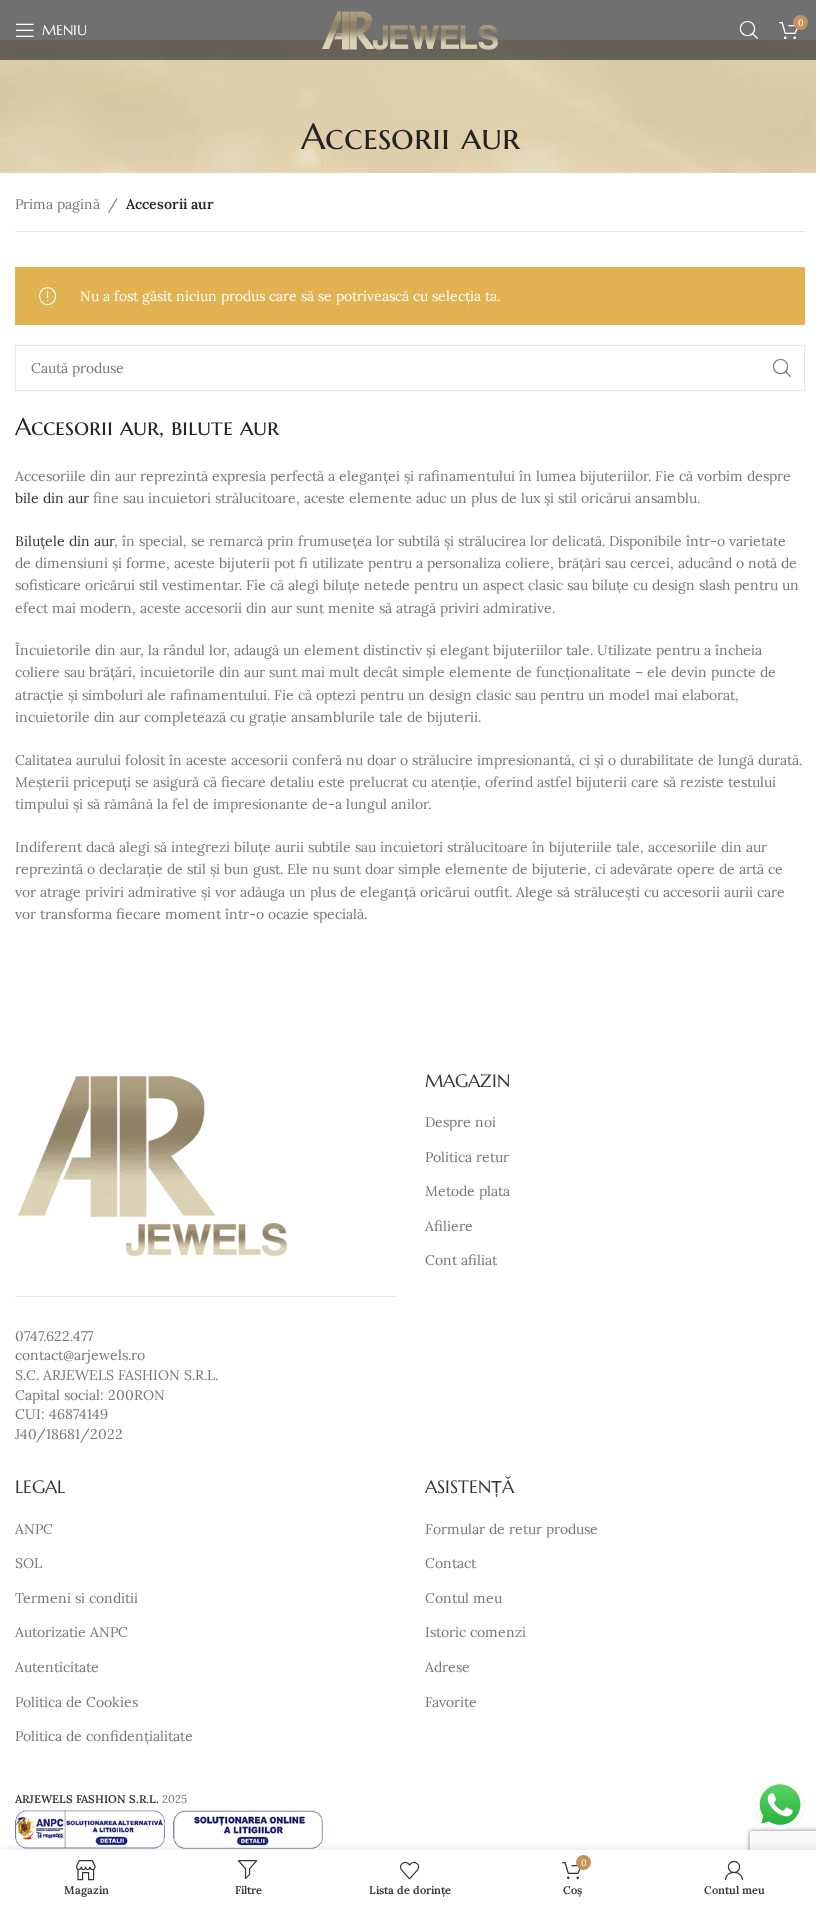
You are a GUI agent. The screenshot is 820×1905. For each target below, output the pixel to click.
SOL (28, 1563)
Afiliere (449, 1226)
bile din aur (52, 498)
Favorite (451, 1702)
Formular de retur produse (511, 1529)
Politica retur (467, 1157)
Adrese (447, 1667)
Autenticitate (57, 1667)
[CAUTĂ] (782, 368)
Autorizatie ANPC (71, 1632)
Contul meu (463, 1598)
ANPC (34, 1529)
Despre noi (460, 1122)
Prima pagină (57, 204)
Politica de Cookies (76, 1702)
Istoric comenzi (475, 1632)
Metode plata (467, 1191)
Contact (450, 1563)
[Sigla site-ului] (410, 29)
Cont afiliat (461, 1260)
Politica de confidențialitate (104, 1736)
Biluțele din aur (64, 541)
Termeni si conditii (76, 1598)
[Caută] (749, 30)
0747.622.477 (54, 1336)
